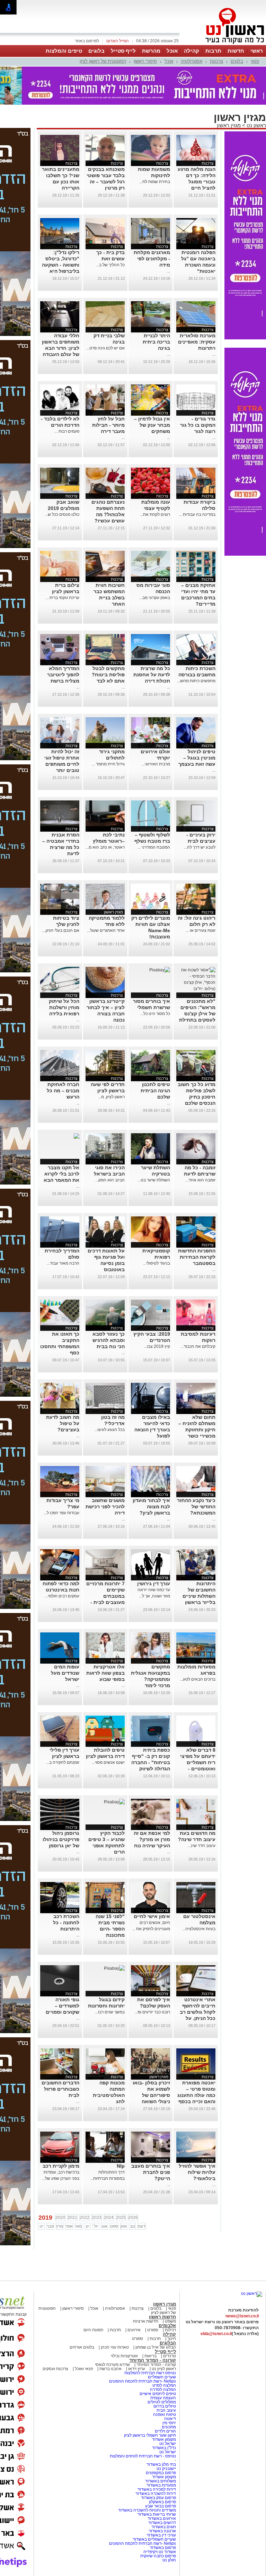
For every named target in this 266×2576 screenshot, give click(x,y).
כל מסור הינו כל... (155, 1014)
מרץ (60, 2226)
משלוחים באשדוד (161, 2481)
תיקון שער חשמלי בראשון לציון (150, 2435)
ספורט (153, 2330)
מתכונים (169, 2427)
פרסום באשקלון (162, 2502)
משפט (170, 2321)
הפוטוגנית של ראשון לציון (103, 61)
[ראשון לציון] (223, 44)
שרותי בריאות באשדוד (157, 2514)
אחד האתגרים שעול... (106, 930)
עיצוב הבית (166, 2410)
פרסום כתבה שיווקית (158, 2556)
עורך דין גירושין (154, 1584)
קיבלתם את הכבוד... (198, 1346)
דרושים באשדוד (162, 2523)
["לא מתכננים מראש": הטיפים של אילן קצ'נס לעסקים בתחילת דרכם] (196, 989)
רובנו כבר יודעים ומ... (152, 2012)
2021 (72, 2218)
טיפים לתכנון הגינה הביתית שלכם (155, 1091)
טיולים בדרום (164, 2406)
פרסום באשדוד (162, 2548)
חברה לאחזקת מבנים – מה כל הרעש (63, 1091)
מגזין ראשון (229, 125)
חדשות (236, 51)
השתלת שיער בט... (154, 1180)
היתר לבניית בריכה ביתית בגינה (156, 342)
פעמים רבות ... (67, 431)
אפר (69, 2226)
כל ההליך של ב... (110, 265)
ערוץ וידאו (137, 2369)
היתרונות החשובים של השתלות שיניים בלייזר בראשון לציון (199, 1596)
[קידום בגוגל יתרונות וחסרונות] (114, 1968)
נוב (132, 2226)
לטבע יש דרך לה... (200, 847)
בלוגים (96, 51)
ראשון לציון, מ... (111, 1097)
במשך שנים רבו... (110, 2012)
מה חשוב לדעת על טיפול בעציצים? (63, 1423)
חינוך (172, 2339)
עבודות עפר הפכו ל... (61, 1513)
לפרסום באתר (87, 41)
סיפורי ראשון (145, 61)
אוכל (172, 51)
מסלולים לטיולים (162, 2402)
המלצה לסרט (164, 2385)
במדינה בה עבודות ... (197, 514)
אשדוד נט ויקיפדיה (159, 2552)
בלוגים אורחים (82, 2347)
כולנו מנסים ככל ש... (62, 514)
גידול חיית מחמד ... (108, 764)
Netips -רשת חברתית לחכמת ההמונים (143, 2381)
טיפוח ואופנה (165, 2414)
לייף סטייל (123, 51)
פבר (50, 2226)
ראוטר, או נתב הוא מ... (105, 847)
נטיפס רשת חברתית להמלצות (150, 2373)
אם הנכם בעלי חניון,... (60, 930)
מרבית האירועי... (156, 764)
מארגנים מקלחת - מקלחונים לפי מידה (152, 259)
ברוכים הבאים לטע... (198, 1679)
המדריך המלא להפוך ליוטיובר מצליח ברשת (63, 675)
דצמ (142, 2226)
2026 (133, 2218)
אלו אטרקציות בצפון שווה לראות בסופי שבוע (105, 1673)
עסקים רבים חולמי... (62, 1596)
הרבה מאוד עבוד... (63, 1263)
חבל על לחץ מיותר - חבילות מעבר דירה (108, 425)
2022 (85, 2218)
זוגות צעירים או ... (201, 930)
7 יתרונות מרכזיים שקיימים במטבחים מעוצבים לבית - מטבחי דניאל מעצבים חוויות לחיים (105, 1602)
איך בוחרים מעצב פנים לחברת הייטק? (151, 2172)
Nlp (121, 2166)
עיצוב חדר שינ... (202, 1846)
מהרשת (151, 51)
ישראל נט (167, 2444)
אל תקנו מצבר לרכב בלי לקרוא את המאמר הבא (61, 1174)
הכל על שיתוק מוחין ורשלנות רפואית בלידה (64, 1007)
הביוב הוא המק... (110, 1180)
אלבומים (167, 2326)
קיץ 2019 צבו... (157, 1346)
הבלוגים (168, 2343)
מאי (78, 2226)
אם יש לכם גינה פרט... (105, 348)
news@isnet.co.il (242, 2316)
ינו (41, 2226)
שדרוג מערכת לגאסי (112, 2365)
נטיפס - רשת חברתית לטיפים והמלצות (143, 2456)
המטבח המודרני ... (154, 847)
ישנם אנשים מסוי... (108, 1762)
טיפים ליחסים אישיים (157, 2394)
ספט (114, 2226)
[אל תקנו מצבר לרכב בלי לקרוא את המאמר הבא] (76, 1136)
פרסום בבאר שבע (161, 2506)
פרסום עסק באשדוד (158, 2498)
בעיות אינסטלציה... (199, 1929)
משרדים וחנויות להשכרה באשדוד (147, 2510)
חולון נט (169, 2560)
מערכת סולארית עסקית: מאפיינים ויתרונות (197, 342)
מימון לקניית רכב (61, 2166)
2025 (121, 2218)
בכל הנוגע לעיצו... (109, 1430)
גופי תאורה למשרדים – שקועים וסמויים (63, 2006)
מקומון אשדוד (164, 2439)
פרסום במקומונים (161, 2473)
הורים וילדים (165, 2431)
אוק (124, 2226)
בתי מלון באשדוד (161, 2464)
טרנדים (170, 2356)
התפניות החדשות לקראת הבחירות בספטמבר (197, 1257)
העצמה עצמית (163, 2398)
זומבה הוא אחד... (200, 1180)
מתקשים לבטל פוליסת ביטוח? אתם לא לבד (108, 675)
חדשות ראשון (162, 2317)
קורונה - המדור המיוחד (153, 2360)
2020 (60, 2218)
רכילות (170, 2330)
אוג (105, 2226)
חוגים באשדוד (164, 2527)
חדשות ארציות (146, 2321)
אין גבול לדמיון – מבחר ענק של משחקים (152, 425)
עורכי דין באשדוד (161, 2535)
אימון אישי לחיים (152, 1916)
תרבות (213, 51)
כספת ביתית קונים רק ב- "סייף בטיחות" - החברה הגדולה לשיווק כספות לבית (151, 1762)
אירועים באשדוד (162, 2518)
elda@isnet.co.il (216, 2334)
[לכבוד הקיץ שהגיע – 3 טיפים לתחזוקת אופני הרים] (114, 1802)
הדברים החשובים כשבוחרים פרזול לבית (60, 2089)
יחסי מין (169, 2423)
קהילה (192, 51)
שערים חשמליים (161, 2377)
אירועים (134, 2330)
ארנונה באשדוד (162, 2531)
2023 (97, 2218)
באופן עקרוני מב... (155, 598)
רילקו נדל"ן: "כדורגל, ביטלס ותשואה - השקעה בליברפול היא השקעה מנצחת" (61, 265)
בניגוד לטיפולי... (157, 1263)
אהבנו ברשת (110, 2369)
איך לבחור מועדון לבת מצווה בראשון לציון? (151, 1507)
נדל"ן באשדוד (164, 2448)
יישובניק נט (166, 2469)
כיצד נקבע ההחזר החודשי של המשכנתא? (196, 1507)
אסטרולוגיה (192, 61)
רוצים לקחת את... (155, 514)
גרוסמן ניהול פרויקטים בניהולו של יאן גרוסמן (61, 1839)
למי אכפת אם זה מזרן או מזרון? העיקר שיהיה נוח (152, 1839)
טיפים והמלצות (64, 51)
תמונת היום (93, 2330)
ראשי (257, 51)
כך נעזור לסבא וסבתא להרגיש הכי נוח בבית (109, 1340)
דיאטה (170, 2419)
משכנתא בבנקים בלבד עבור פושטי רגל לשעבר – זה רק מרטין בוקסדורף (106, 182)
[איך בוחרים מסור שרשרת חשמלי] (160, 970)
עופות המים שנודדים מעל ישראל (65, 1673)
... (169, 271)
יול (96, 2226)
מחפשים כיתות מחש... (196, 681)
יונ (87, 2226)
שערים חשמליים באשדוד (154, 2539)
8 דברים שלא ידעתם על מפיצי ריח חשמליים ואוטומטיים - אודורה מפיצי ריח (197, 1762)
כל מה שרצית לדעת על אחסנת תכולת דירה (152, 675)
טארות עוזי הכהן (115, 2347)
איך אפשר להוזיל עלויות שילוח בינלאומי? (197, 2172)
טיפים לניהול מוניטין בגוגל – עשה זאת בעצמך (197, 758)
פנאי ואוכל (84, 2369)
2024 (109, 2218)
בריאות (150, 2356)
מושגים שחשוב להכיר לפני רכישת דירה (105, 1507)
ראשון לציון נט (164, 2369)
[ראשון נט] (252, 2293)
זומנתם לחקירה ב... (63, 1762)
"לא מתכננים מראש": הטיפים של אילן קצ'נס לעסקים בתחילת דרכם (197, 1014)
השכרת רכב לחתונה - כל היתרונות (66, 1923)
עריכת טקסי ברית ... (62, 598)
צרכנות (216, 61)
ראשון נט (256, 125)
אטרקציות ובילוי (124, 2356)
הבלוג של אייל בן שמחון (155, 2347)
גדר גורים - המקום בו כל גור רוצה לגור (198, 425)
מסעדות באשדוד (161, 2485)
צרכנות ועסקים (55, 2369)
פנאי (255, 61)
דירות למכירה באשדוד (157, 2489)
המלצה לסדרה (162, 2389)
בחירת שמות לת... (155, 182)
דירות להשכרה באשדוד (156, 2493)
